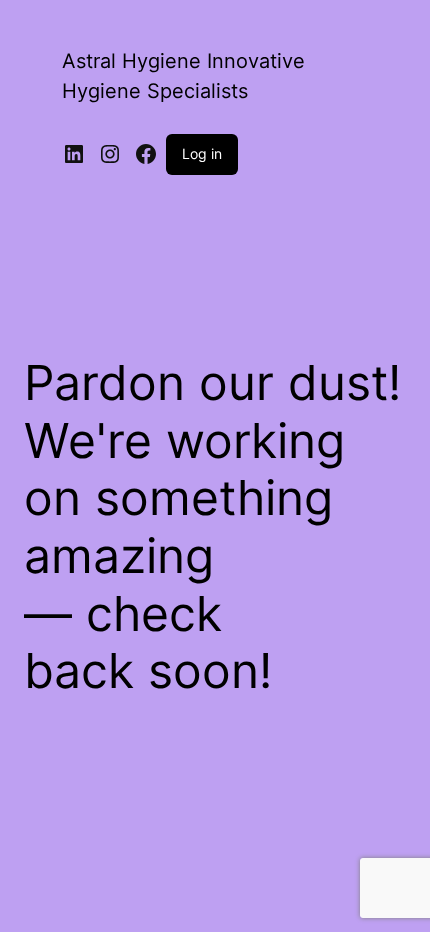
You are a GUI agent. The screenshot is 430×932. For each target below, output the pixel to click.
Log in (202, 153)
